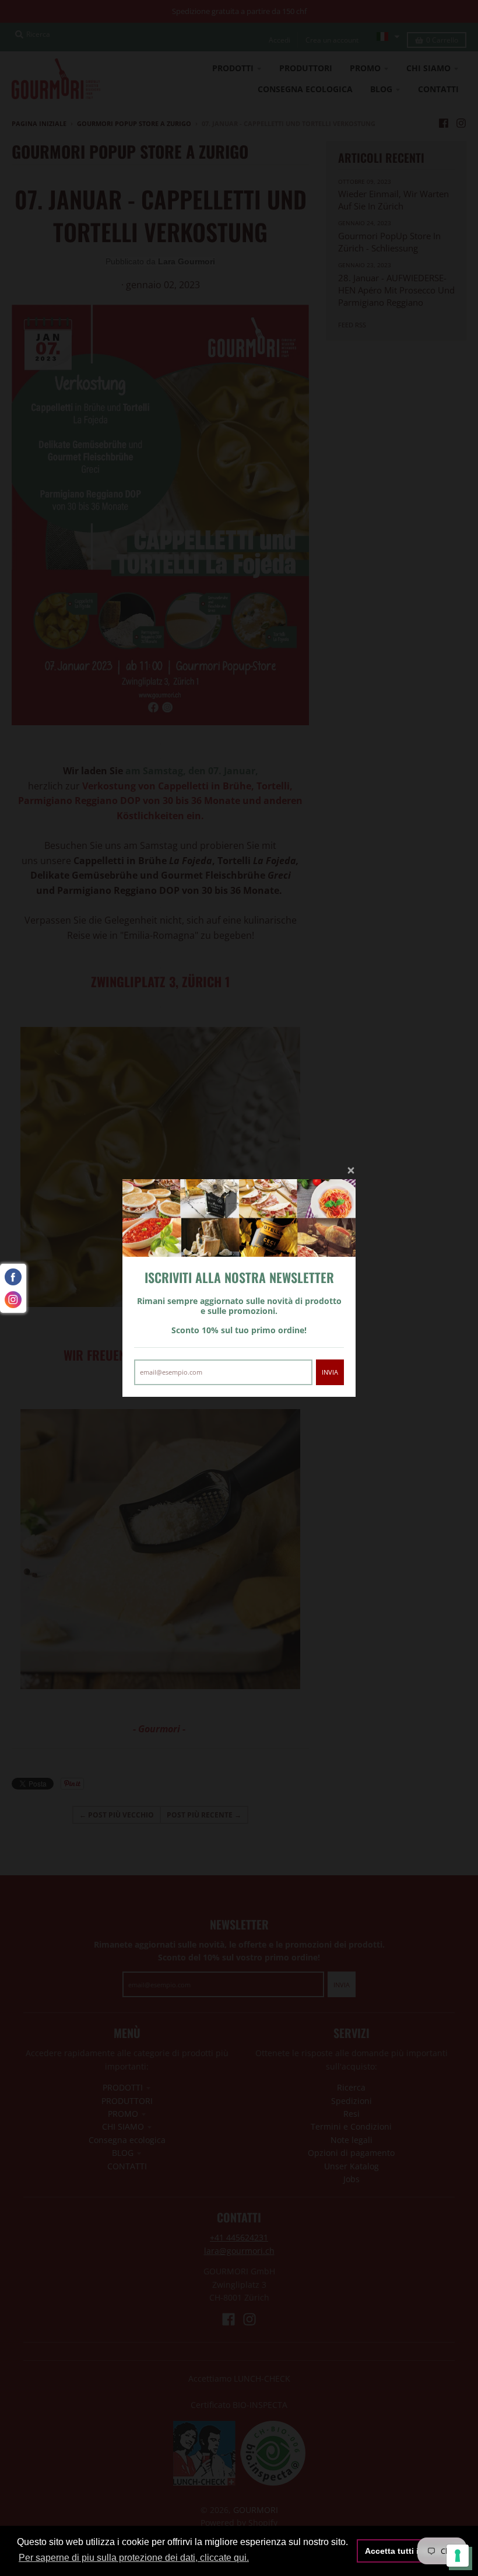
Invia (330, 1372)
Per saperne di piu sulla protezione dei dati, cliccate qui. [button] (134, 2558)
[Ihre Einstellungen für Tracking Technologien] (458, 2556)
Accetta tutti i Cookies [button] (409, 2551)
